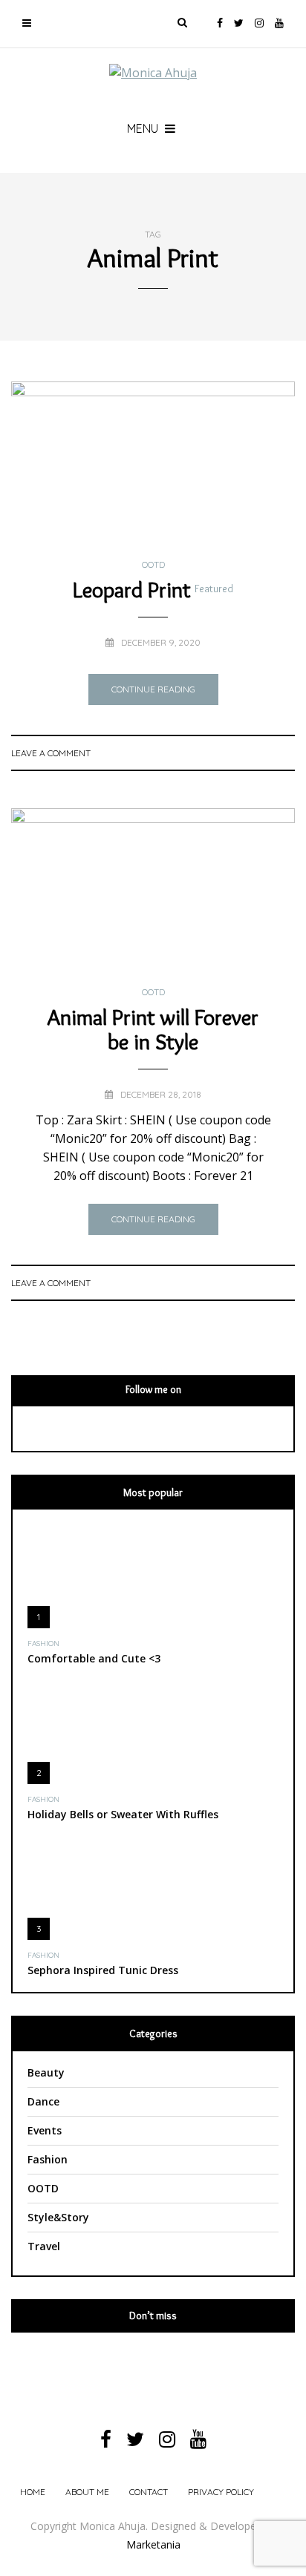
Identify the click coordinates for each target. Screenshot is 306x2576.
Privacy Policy (221, 2492)
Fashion (43, 1644)
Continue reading (153, 689)
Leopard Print (153, 590)
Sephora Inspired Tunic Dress (103, 1970)
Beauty (46, 2072)
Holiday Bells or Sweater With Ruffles (123, 1814)
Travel (44, 2246)
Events (45, 2130)
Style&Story (58, 2217)
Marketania (153, 2544)
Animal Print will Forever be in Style (153, 1029)
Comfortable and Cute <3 (94, 1658)
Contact (149, 2492)
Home (33, 2492)
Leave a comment (51, 753)
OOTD (153, 565)
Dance (43, 2101)
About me (87, 2492)
